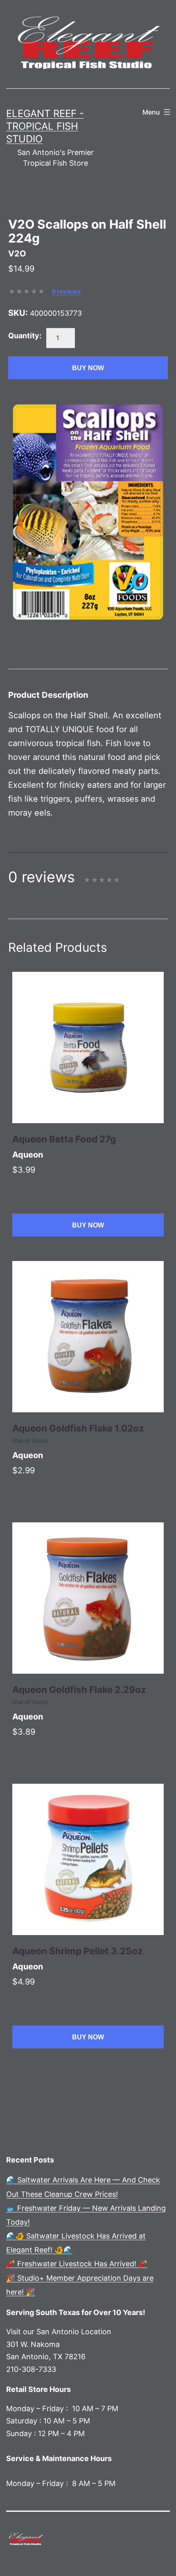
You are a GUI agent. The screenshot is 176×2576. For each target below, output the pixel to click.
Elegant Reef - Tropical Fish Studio (45, 126)
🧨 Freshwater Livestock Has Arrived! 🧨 (77, 2264)
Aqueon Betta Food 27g (64, 1139)
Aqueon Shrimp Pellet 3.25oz (78, 1951)
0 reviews (66, 291)
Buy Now (88, 368)
